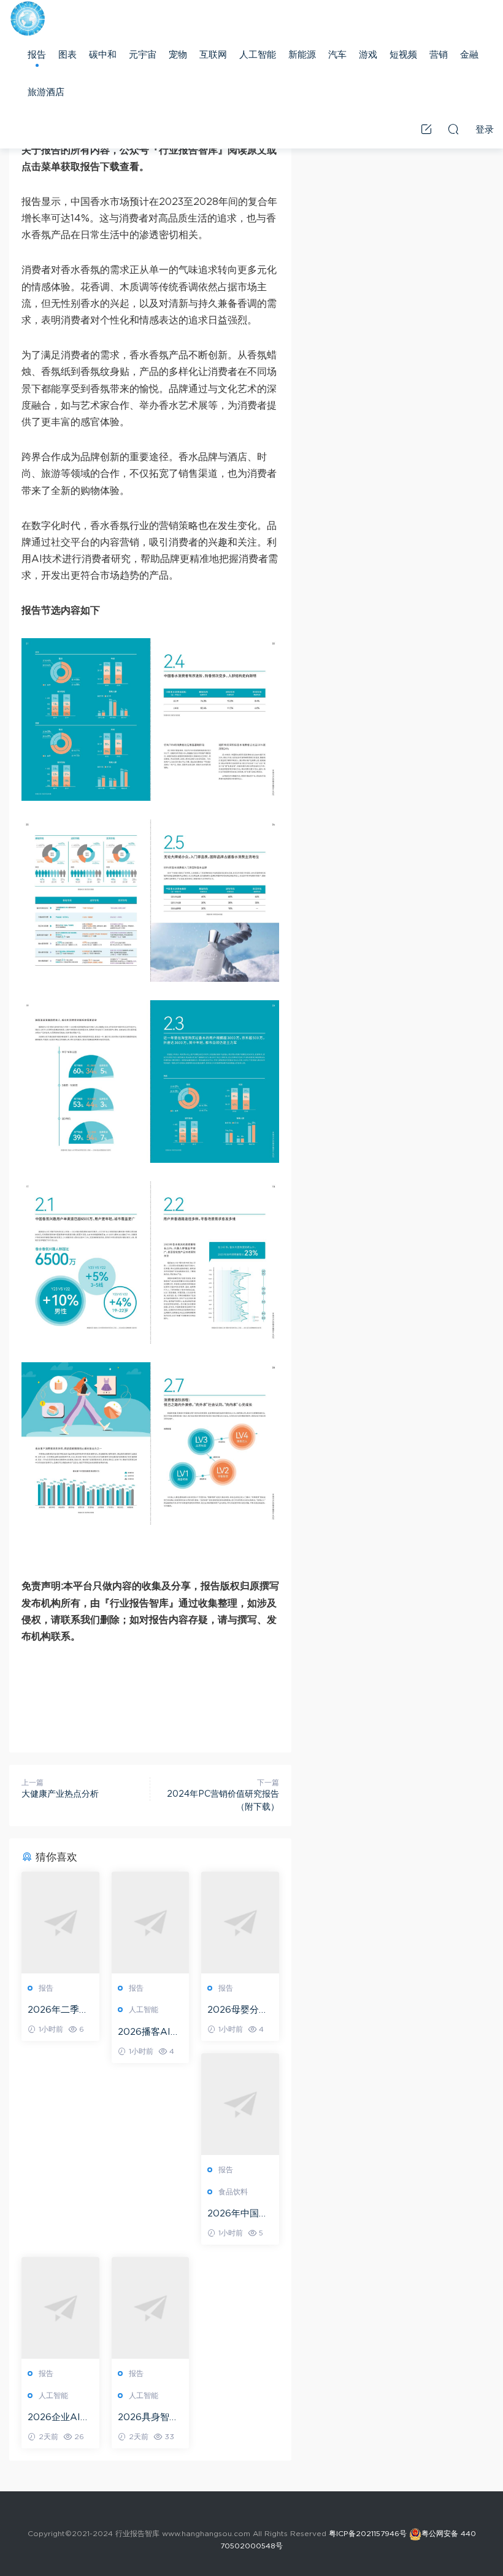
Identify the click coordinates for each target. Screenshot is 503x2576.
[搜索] (453, 129)
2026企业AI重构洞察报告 (59, 2418)
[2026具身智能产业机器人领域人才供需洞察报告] (151, 2308)
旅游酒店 (46, 92)
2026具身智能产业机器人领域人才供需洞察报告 (150, 2418)
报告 (37, 55)
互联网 (213, 55)
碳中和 (103, 55)
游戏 (368, 55)
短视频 (403, 55)
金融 (469, 55)
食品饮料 (233, 2192)
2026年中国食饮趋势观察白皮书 (240, 2215)
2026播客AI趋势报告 (149, 2033)
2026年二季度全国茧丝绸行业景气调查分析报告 (60, 2011)
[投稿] (426, 129)
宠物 (178, 55)
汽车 (337, 55)
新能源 (302, 55)
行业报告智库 (28, 18)
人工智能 (258, 55)
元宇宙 (143, 55)
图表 (67, 55)
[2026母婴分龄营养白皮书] (240, 1922)
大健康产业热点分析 (60, 1794)
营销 (439, 55)
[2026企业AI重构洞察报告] (60, 2308)
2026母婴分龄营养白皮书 (238, 2011)
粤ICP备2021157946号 (368, 2534)
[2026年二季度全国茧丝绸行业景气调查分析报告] (60, 1922)
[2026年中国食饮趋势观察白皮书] (240, 2104)
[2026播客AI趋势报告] (151, 1922)
